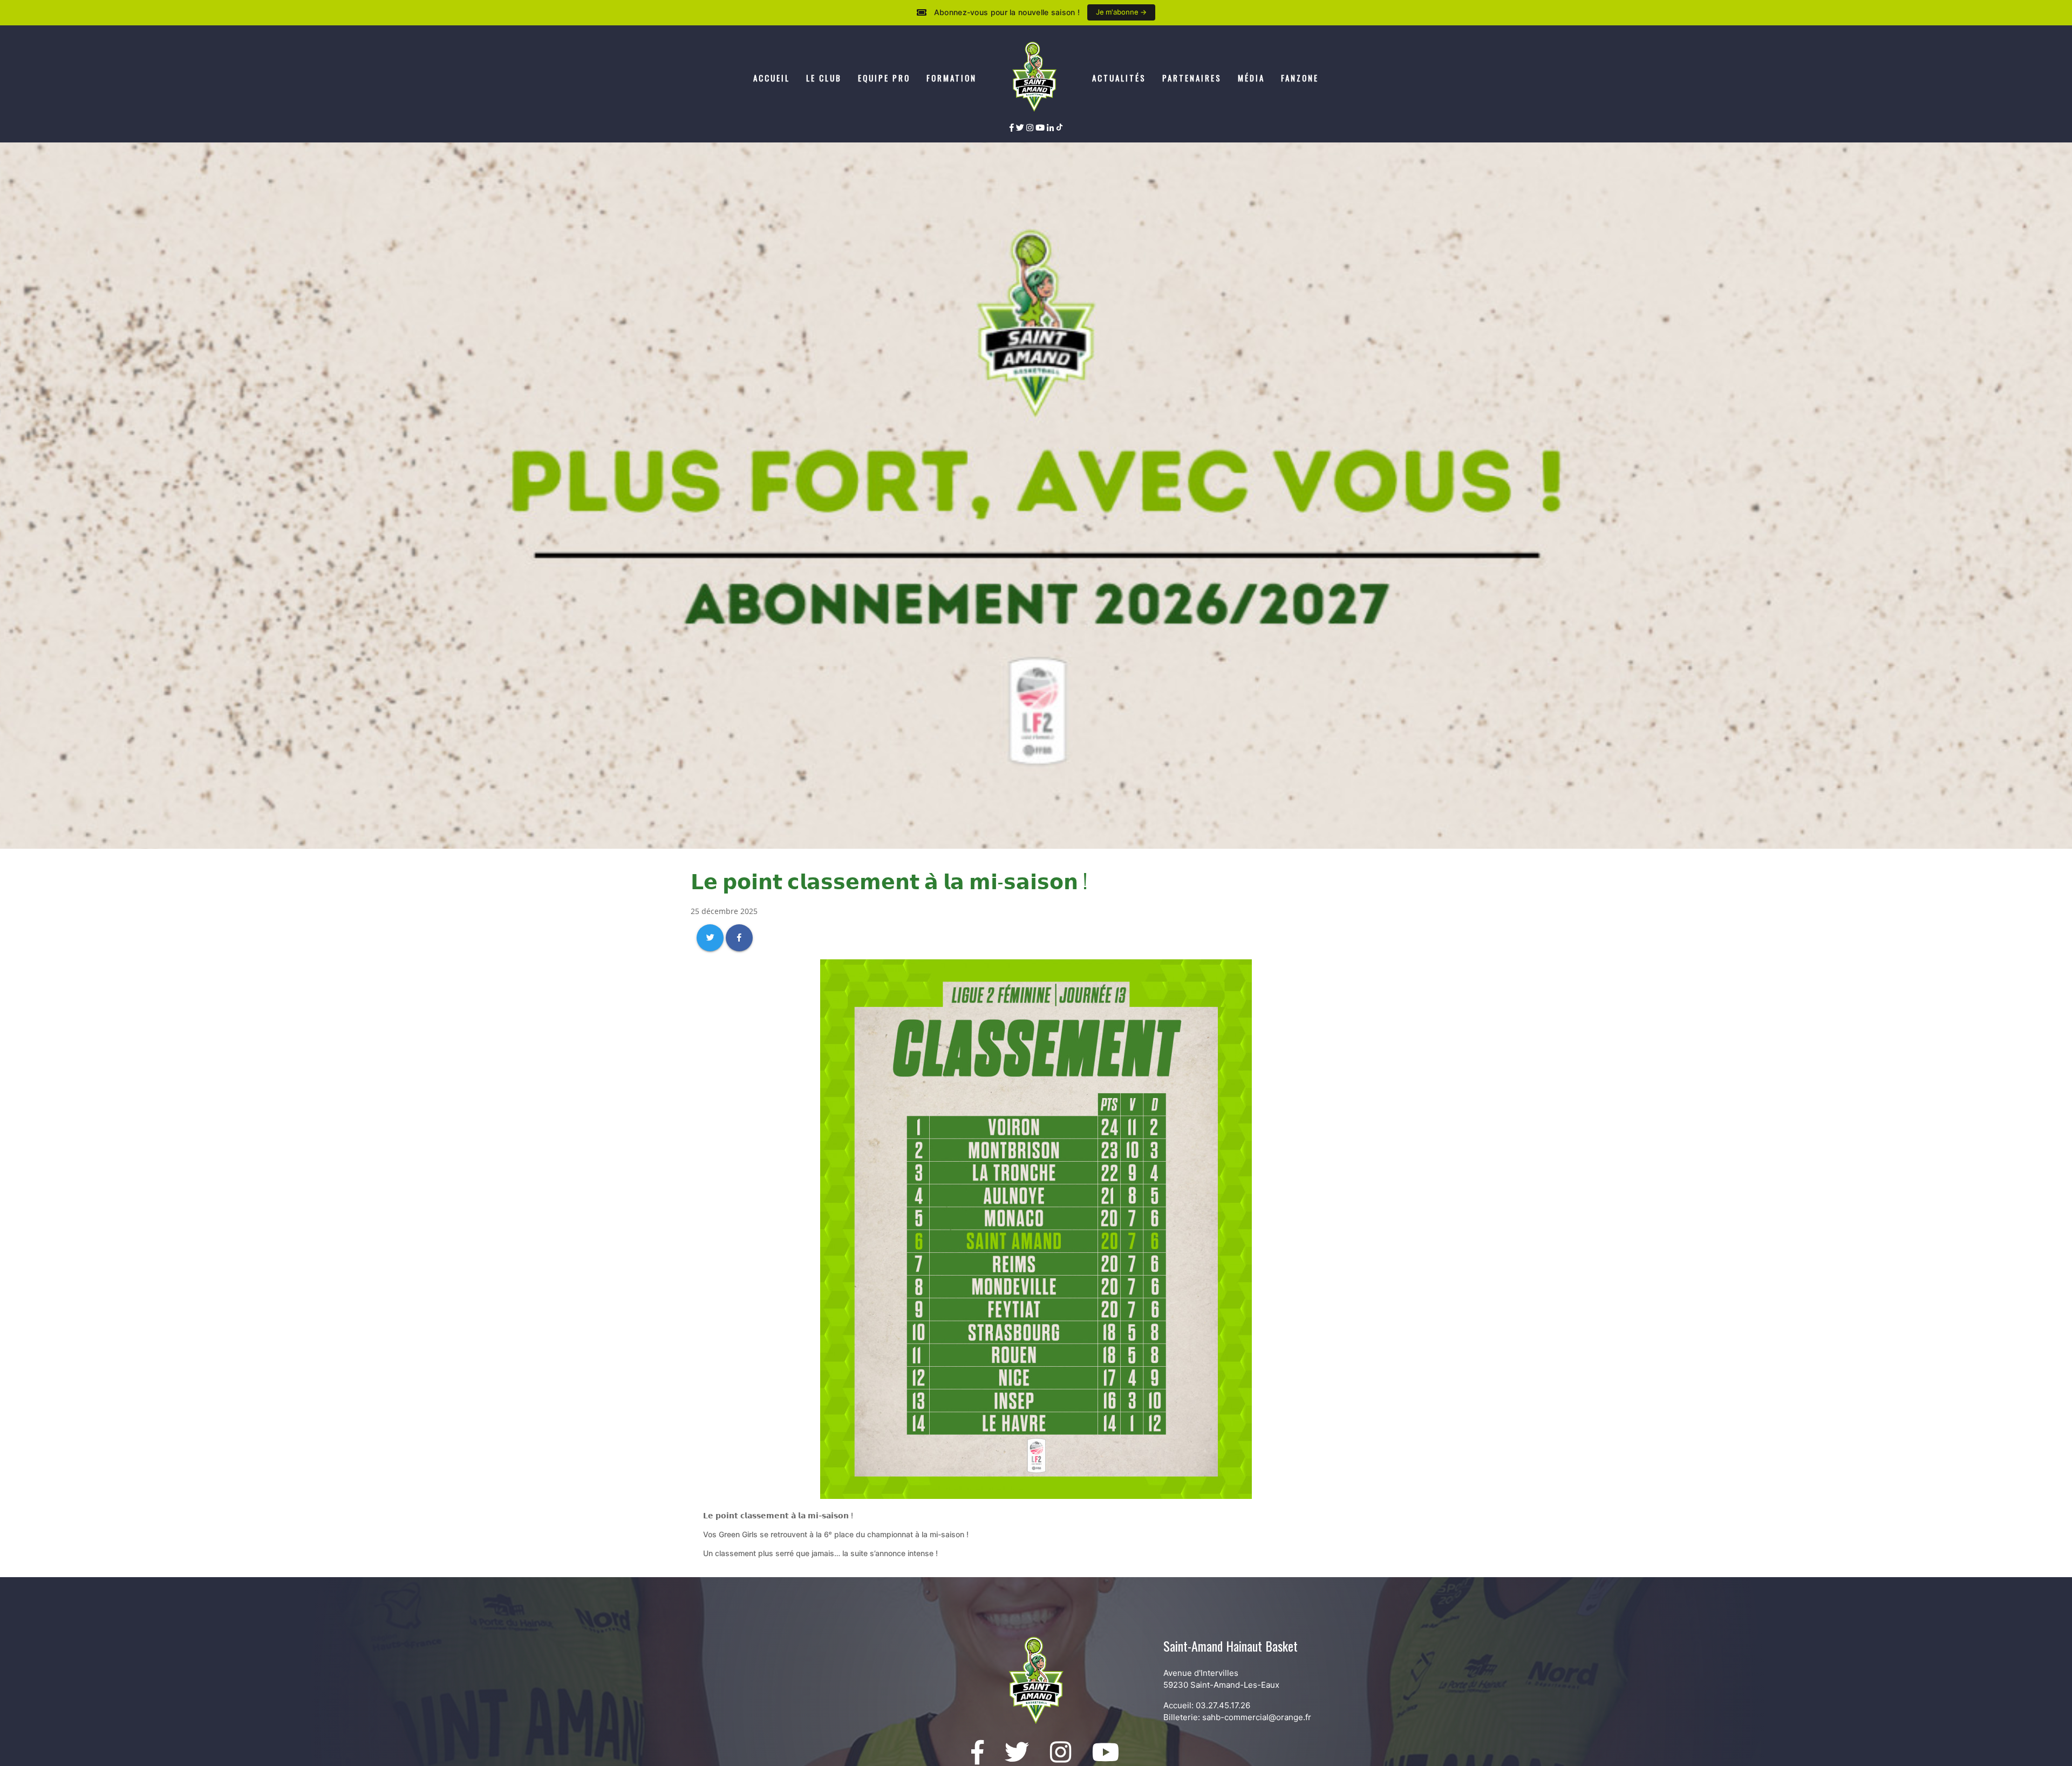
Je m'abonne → (1121, 12)
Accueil (772, 78)
